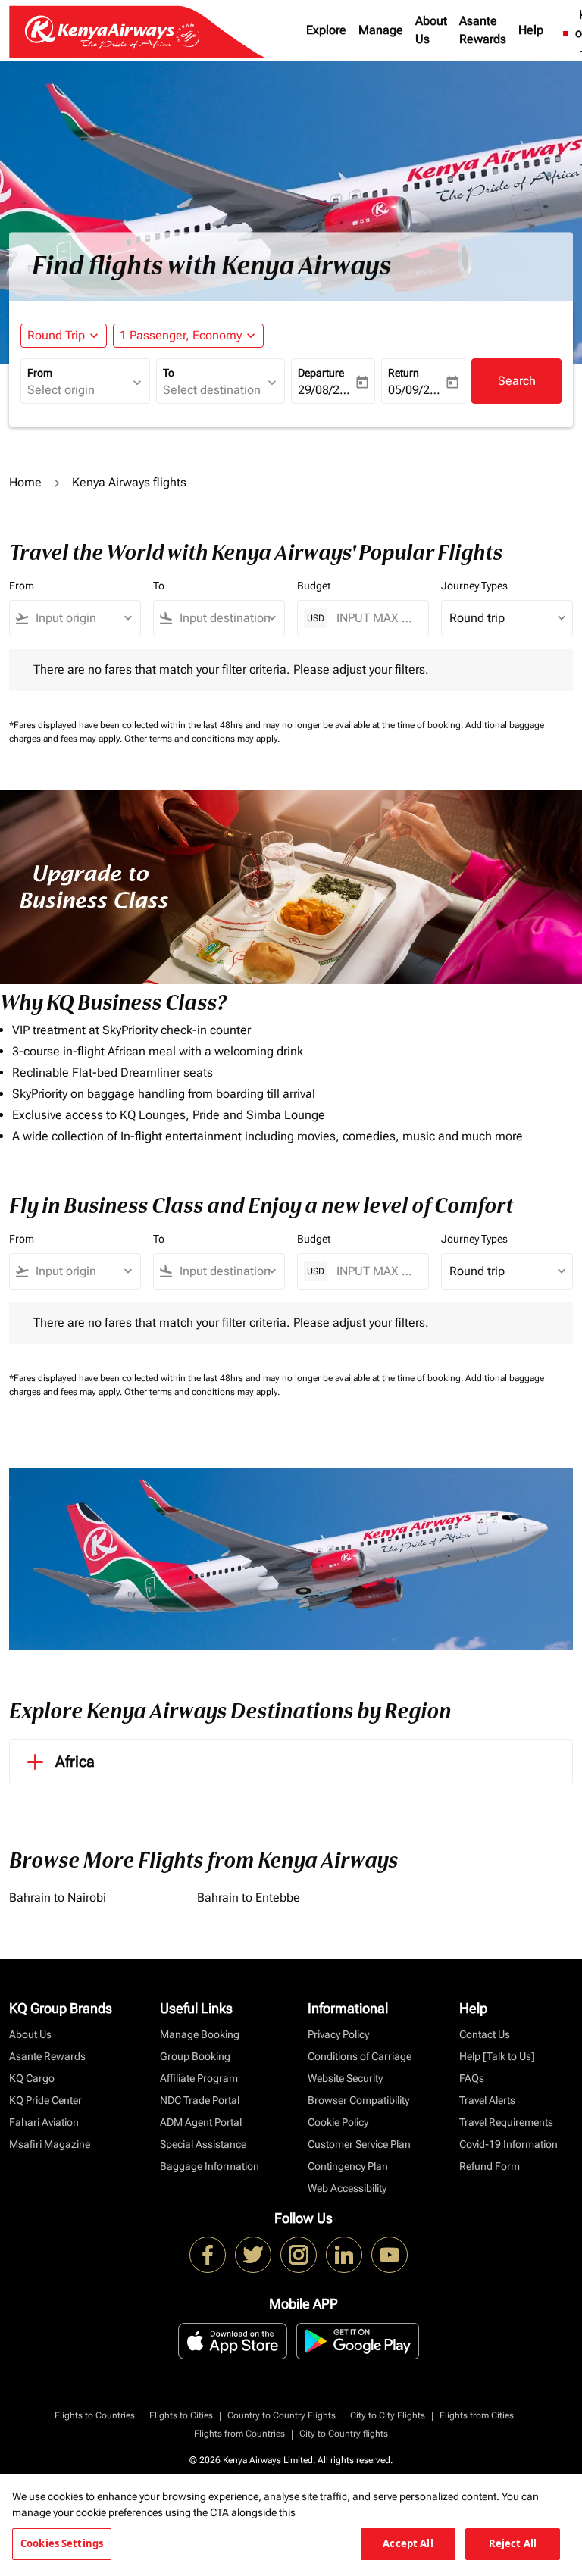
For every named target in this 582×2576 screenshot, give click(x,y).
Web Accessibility (347, 2188)
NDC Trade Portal (200, 2100)
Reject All (513, 2543)
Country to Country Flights (282, 2415)
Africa (75, 1762)
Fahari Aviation (44, 2122)
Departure (321, 373)
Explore (326, 30)
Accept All (408, 2543)
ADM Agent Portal (201, 2122)
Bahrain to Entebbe (249, 1898)
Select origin (61, 390)
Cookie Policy (338, 2122)
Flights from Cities (477, 2415)
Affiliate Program (199, 2078)
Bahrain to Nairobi (58, 1898)
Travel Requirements (506, 2122)
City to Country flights (344, 2434)
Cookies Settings (62, 2543)
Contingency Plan (348, 2166)
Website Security (345, 2078)
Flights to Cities (181, 2415)
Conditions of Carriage (360, 2056)
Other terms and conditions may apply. (202, 739)
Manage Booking (200, 2034)
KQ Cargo (32, 2078)
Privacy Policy (338, 2034)
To (169, 373)
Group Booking (195, 2056)
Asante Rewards (483, 30)
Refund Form (490, 2166)
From (40, 373)
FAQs (472, 2078)
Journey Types (474, 586)
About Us (431, 30)
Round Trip (56, 335)
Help (531, 30)
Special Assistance (203, 2144)
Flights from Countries (239, 2434)
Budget (314, 586)
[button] (188, 336)
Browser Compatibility (358, 2100)
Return (404, 373)
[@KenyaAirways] (253, 2255)
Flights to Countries (95, 2415)
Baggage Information (210, 2166)
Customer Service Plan (359, 2144)
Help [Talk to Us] (497, 2056)
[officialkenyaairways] (299, 2255)
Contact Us (485, 2034)
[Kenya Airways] (208, 2255)
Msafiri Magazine (50, 2144)
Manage (381, 30)
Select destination (212, 390)
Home (25, 482)
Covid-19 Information (508, 2144)
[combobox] (82, 618)
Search (517, 381)
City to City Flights (388, 2415)
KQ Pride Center (45, 2100)
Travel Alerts (487, 2100)
